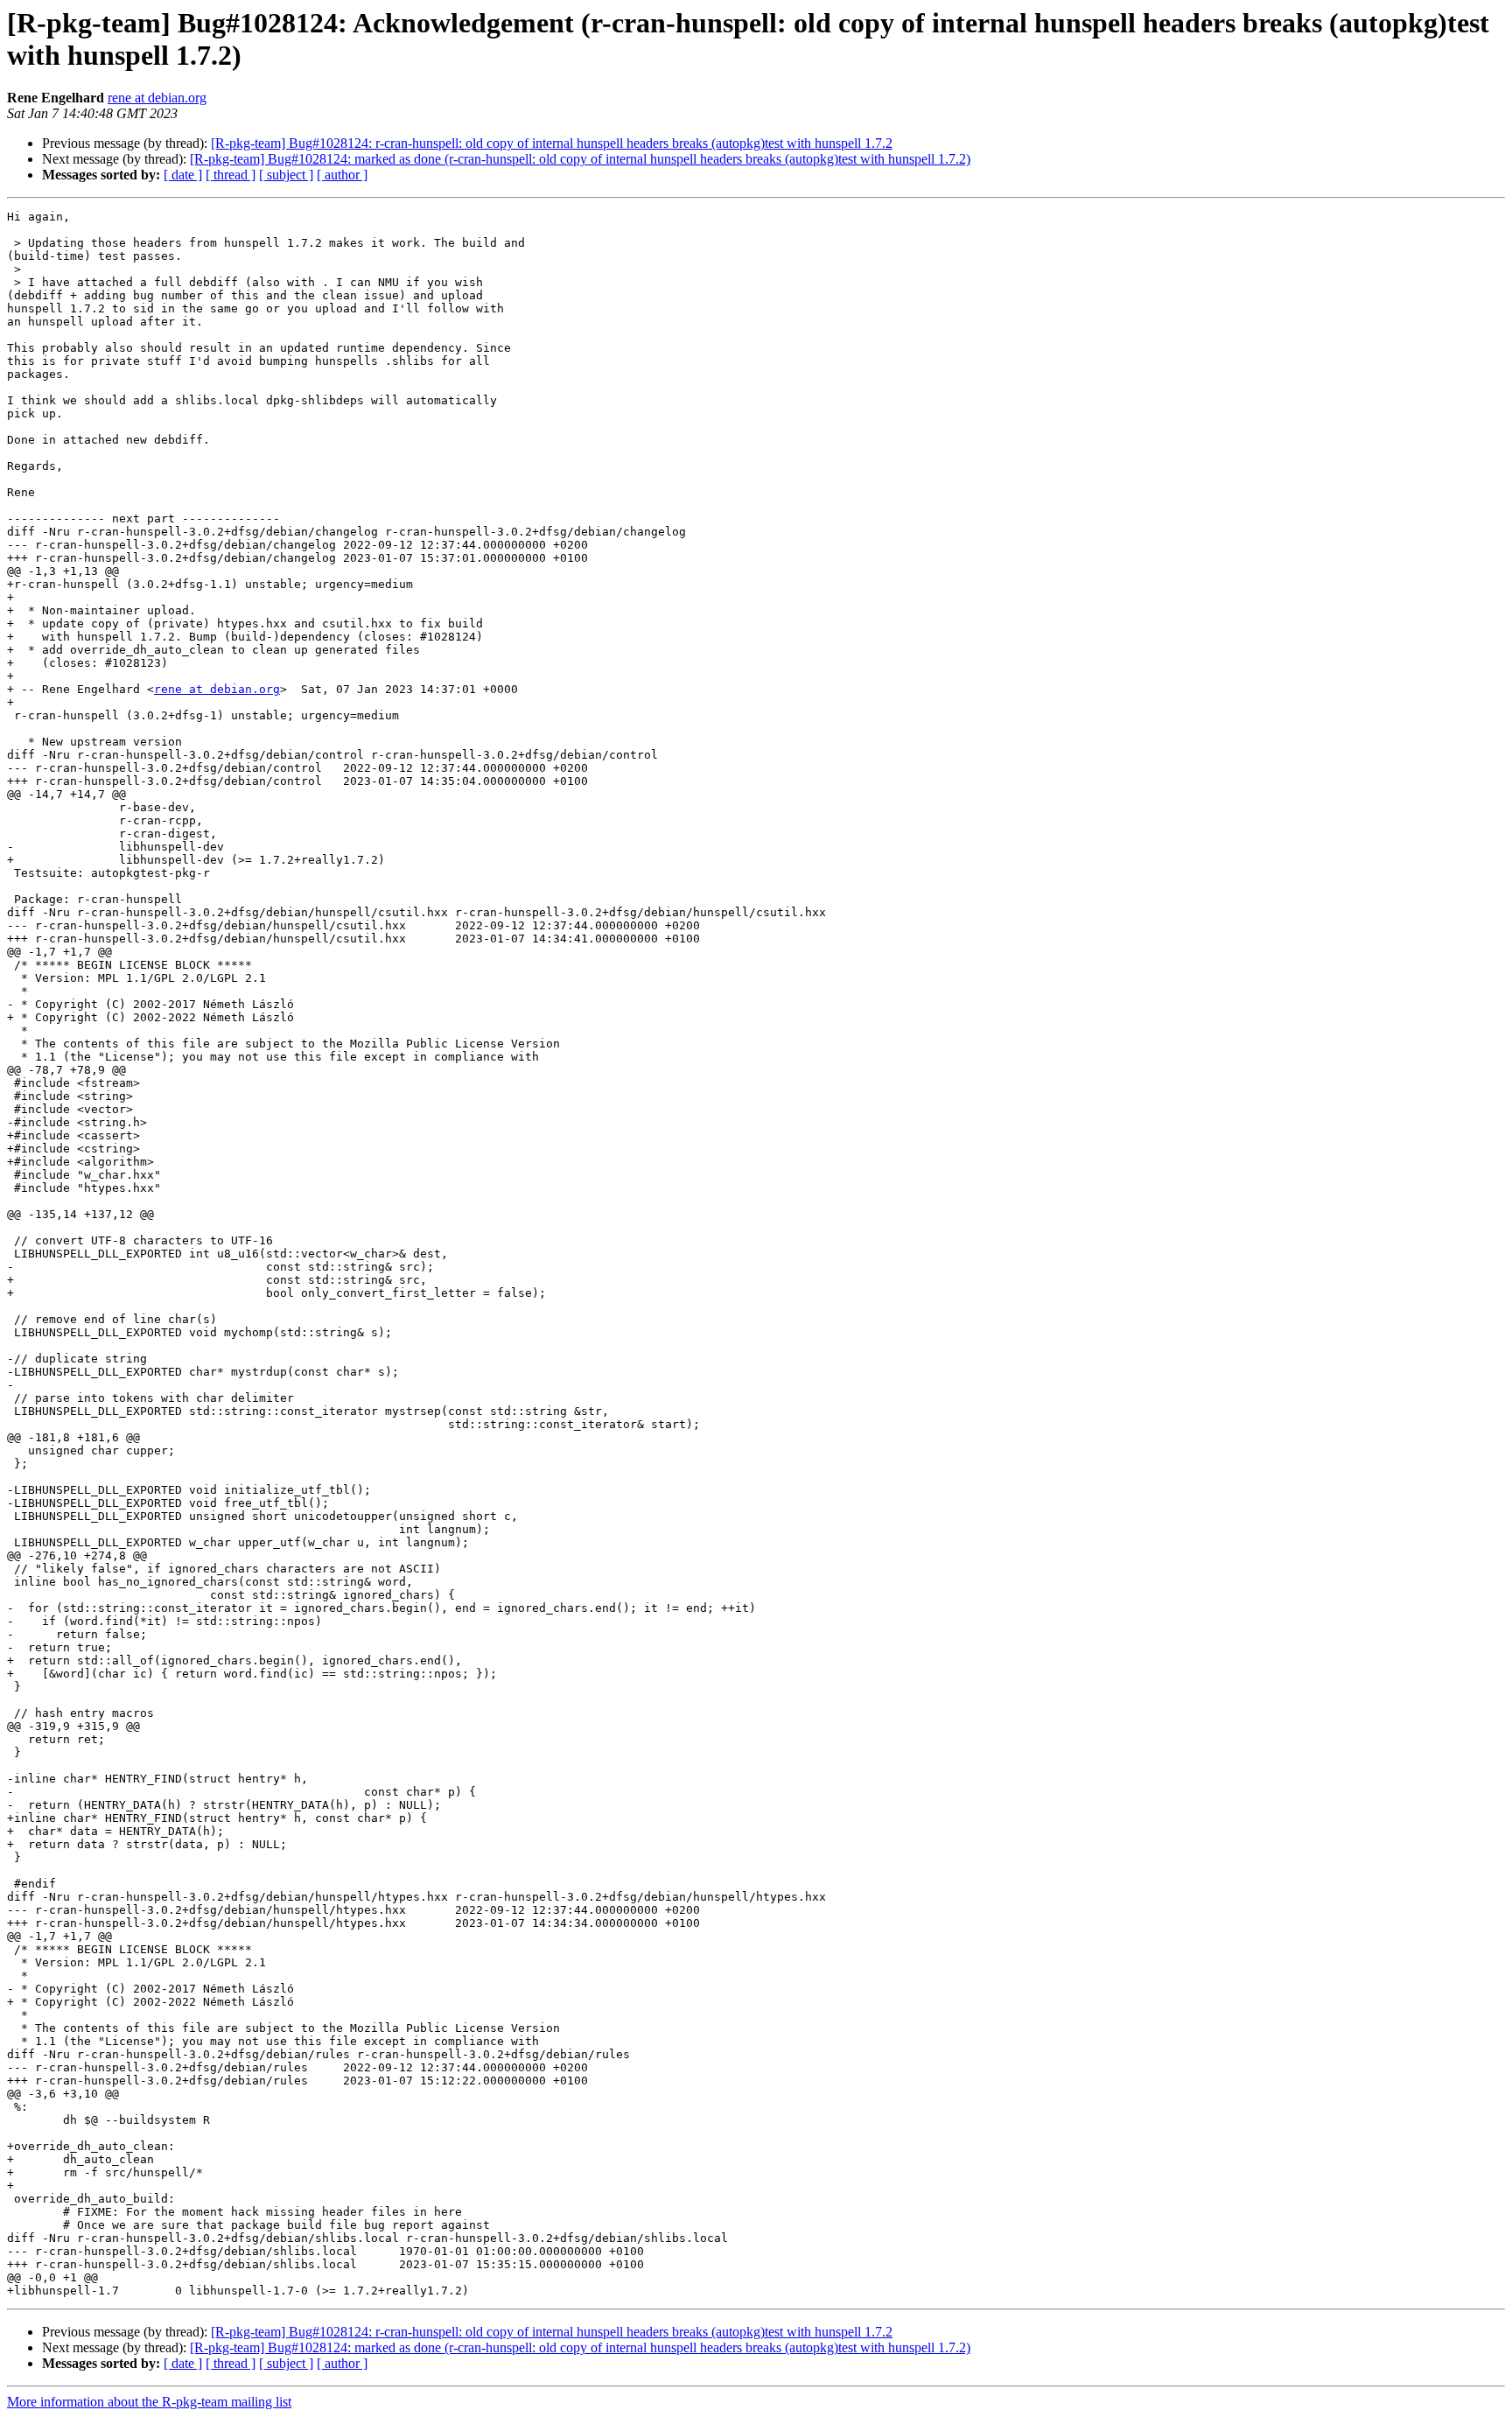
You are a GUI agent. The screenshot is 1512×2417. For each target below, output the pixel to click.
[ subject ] (286, 175)
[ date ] (183, 175)
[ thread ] (231, 175)
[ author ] (342, 175)
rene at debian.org (157, 98)
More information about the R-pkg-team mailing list (149, 2402)
